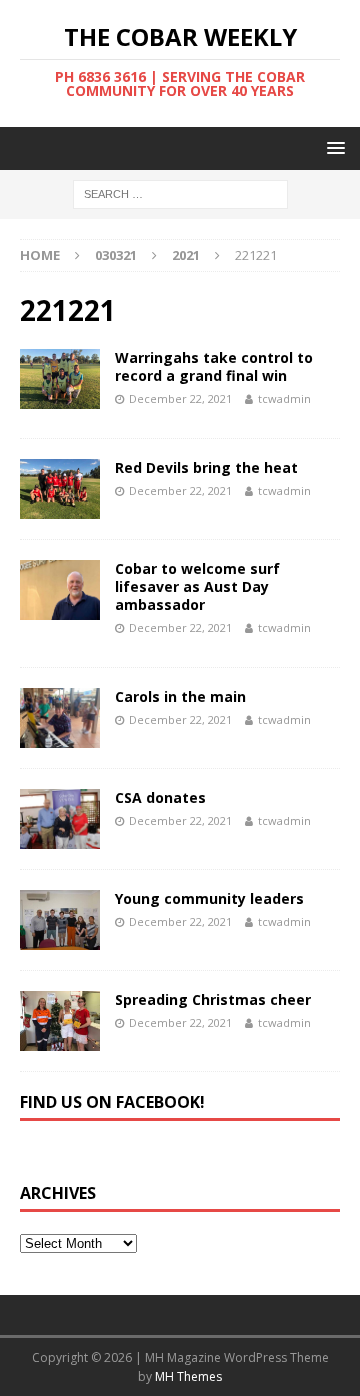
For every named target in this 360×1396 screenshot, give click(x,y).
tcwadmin (284, 398)
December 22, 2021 (180, 398)
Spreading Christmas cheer (213, 999)
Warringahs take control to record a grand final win (214, 366)
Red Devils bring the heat (206, 467)
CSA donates (160, 797)
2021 (186, 255)
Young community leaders (209, 898)
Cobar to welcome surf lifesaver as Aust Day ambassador (197, 586)
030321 (116, 255)
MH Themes (188, 1376)
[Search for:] (180, 193)
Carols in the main (180, 696)
